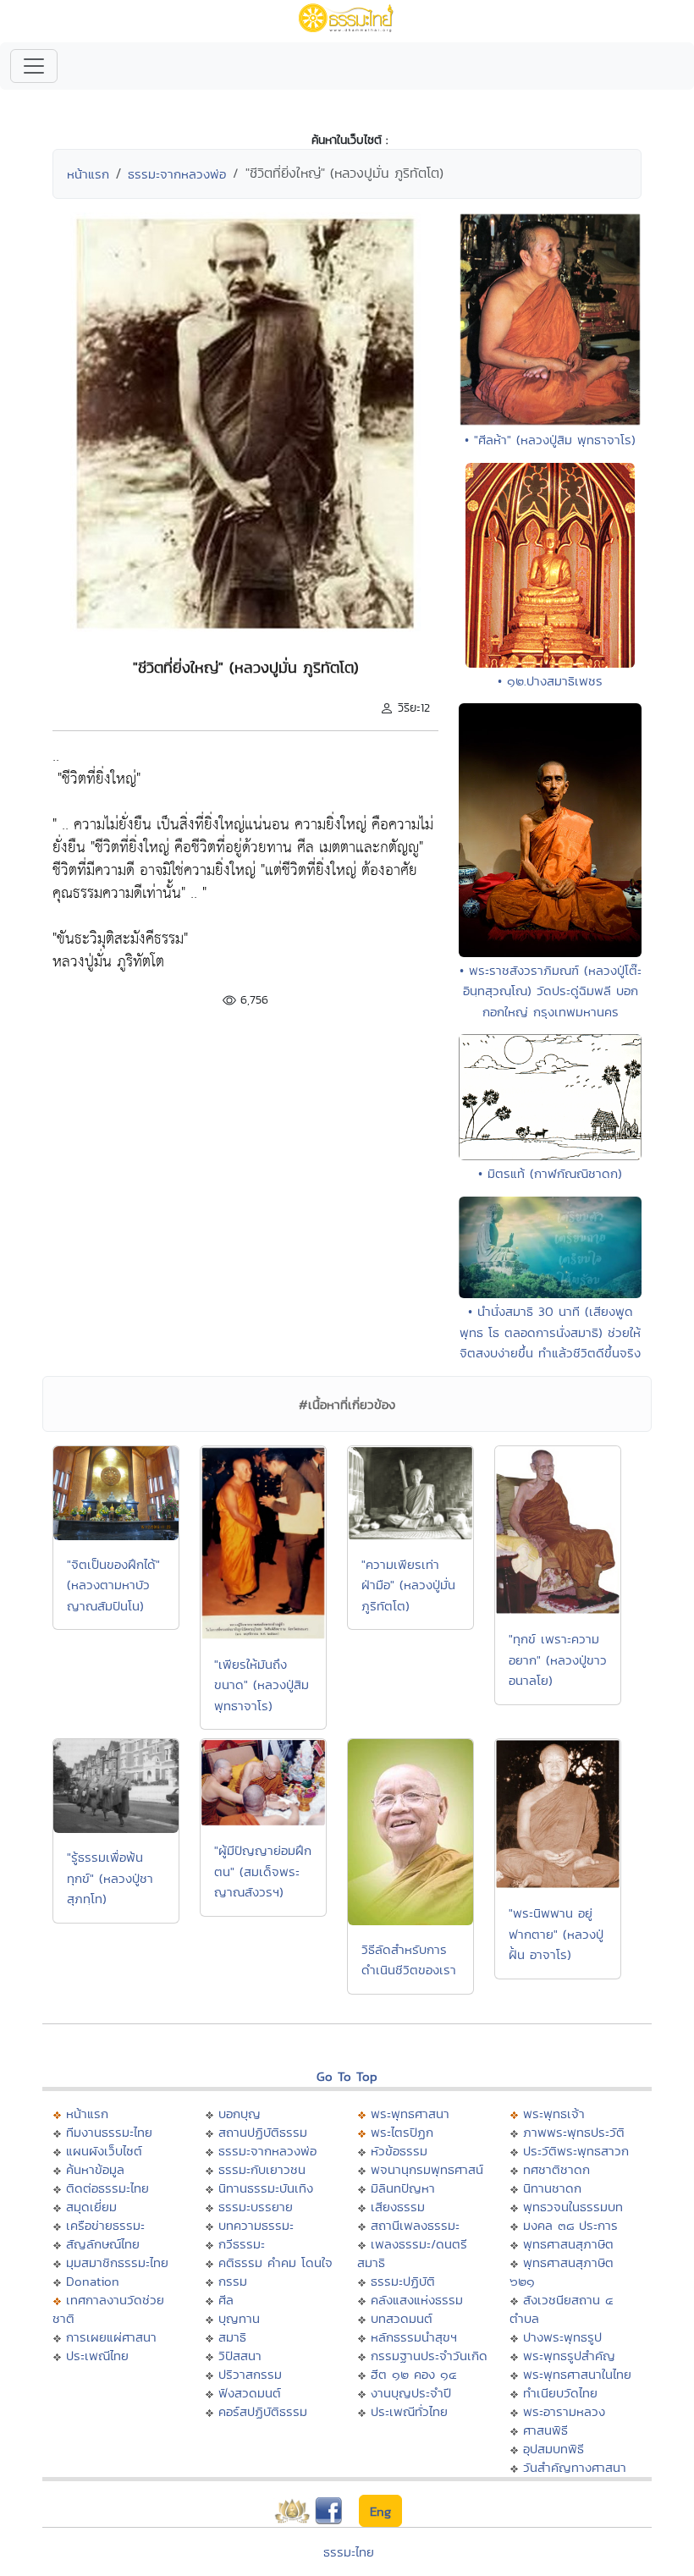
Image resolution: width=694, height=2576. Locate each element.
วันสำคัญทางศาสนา (575, 2467)
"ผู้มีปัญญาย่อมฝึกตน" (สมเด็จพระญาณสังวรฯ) (263, 1871)
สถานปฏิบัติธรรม (263, 2132)
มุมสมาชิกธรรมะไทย (117, 2262)
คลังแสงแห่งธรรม (417, 2300)
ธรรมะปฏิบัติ (403, 2281)
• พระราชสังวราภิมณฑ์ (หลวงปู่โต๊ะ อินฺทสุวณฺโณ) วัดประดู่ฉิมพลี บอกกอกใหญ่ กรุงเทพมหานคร (551, 991)
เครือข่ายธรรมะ (105, 2225)
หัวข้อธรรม (399, 2151)
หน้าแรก (88, 174)
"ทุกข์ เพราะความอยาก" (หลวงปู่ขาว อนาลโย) (558, 1660)
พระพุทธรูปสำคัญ (569, 2356)
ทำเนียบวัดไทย (560, 2393)
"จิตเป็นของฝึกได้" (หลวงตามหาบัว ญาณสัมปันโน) (113, 1585)
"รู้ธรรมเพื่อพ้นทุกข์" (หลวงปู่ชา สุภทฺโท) (110, 1878)
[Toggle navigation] (34, 66)
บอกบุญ (240, 2114)
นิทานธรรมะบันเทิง (266, 2188)
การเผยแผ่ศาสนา (111, 2337)
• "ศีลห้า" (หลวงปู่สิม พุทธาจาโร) (550, 440)
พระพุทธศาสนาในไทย (577, 2374)
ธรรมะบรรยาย (256, 2207)
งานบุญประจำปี (411, 2393)
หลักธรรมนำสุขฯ (414, 2337)
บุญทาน (239, 2318)
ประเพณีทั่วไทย (409, 2411)
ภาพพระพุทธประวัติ (574, 2132)
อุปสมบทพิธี (554, 2449)
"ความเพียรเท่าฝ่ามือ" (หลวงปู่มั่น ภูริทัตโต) (408, 1585)
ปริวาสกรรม (250, 2374)
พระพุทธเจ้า (554, 2114)
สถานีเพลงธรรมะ (415, 2225)
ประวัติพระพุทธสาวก (576, 2151)
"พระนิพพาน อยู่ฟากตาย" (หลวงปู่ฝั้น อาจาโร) (556, 1934)
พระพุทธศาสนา (410, 2114)
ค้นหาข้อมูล (95, 2169)
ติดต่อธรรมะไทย (107, 2188)
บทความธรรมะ (256, 2225)
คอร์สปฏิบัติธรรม (263, 2411)
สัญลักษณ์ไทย (103, 2244)
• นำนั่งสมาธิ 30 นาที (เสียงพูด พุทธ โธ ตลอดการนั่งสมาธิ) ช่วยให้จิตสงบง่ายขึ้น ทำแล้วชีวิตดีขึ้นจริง (550, 1332)
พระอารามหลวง (564, 2411)
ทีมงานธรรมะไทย (109, 2132)
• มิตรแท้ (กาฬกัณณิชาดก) (550, 1173)
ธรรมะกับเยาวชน (262, 2169)
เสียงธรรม (398, 2207)
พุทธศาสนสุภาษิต (568, 2244)
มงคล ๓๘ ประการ (570, 2225)
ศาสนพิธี (545, 2430)
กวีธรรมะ (242, 2244)
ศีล (226, 2300)
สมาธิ (232, 2337)
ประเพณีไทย (97, 2356)
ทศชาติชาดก (556, 2169)
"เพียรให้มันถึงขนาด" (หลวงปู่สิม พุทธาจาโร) (262, 1685)
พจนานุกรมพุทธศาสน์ (427, 2169)
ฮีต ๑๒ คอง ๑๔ (413, 2374)
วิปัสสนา (240, 2356)
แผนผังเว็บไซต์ (104, 2151)
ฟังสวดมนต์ (250, 2393)
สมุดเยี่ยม (91, 2207)
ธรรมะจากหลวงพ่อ (177, 174)
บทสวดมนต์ (402, 2318)
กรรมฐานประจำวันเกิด (429, 2356)
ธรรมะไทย (349, 2552)
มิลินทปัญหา (403, 2188)
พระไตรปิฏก (402, 2132)
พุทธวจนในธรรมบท (573, 2207)
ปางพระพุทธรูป (562, 2337)
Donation (93, 2281)
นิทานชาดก (552, 2188)
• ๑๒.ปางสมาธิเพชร (550, 681)
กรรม (233, 2281)
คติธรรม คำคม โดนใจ (275, 2262)
